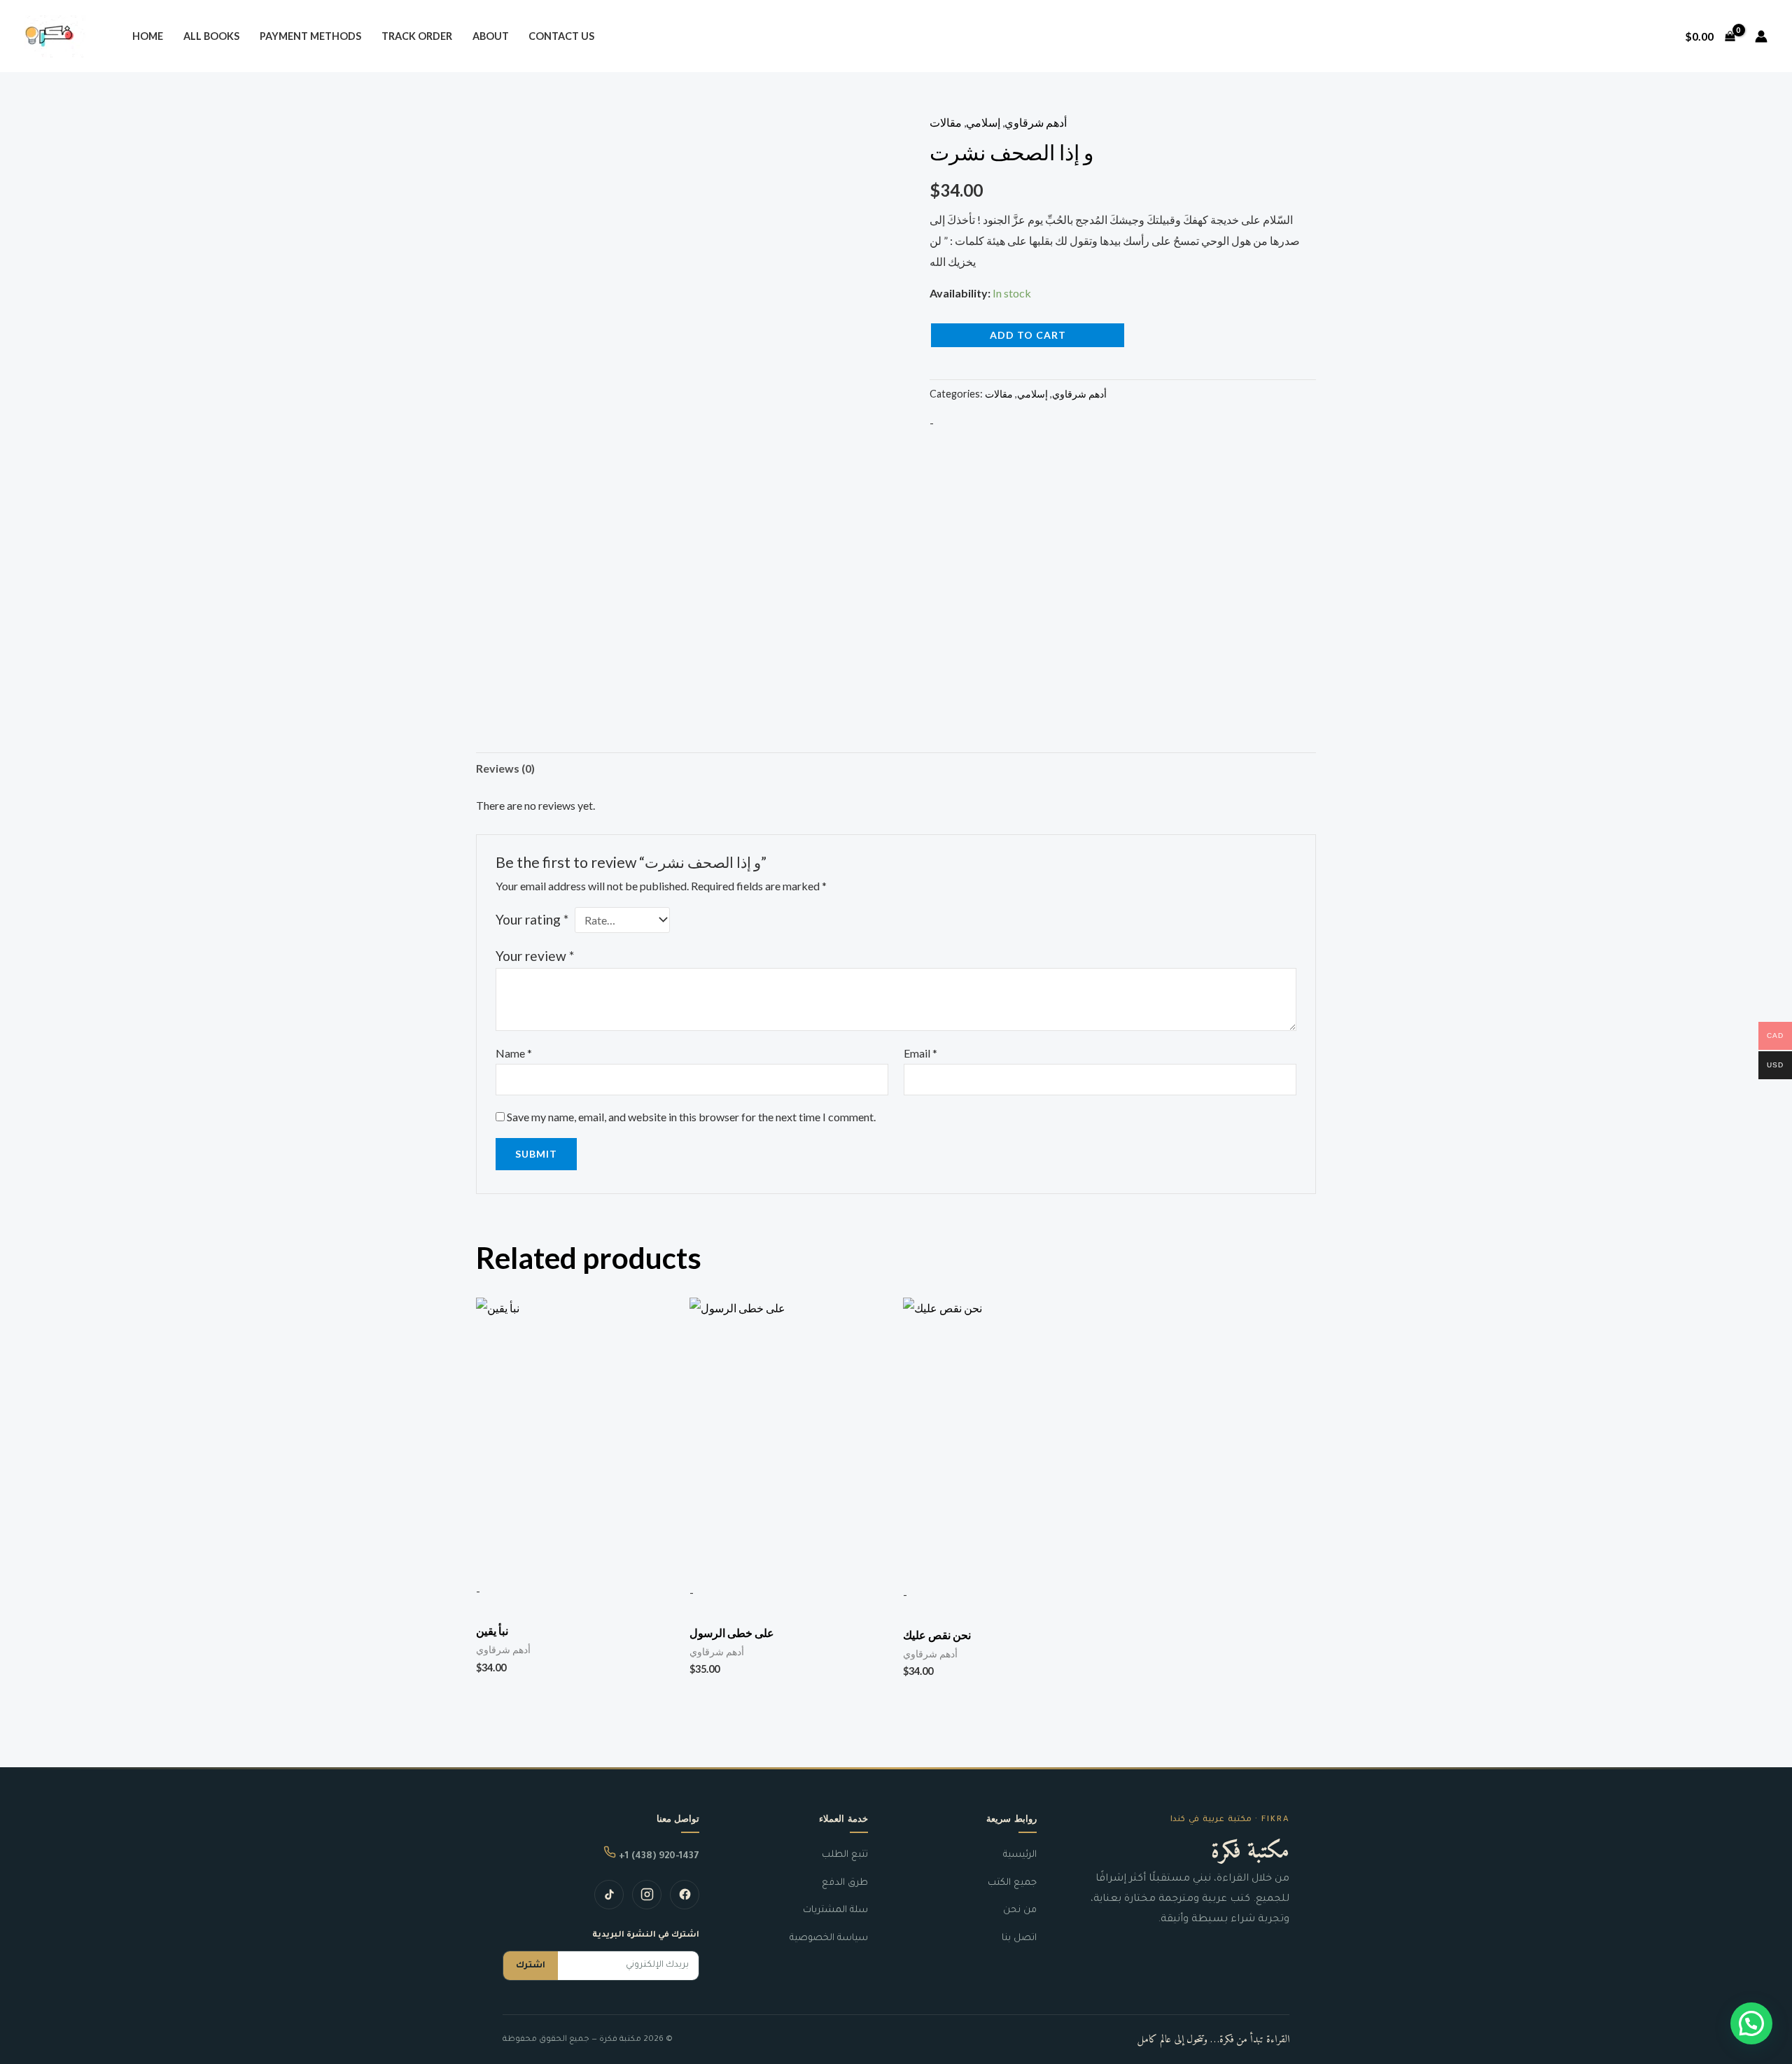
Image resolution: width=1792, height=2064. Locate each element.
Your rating (532, 919)
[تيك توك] (609, 1895)
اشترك (531, 1966)
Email (920, 1053)
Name (514, 1053)
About (491, 36)
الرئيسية (1020, 1855)
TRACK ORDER (417, 36)
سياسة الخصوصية (829, 1938)
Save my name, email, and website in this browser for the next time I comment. (691, 1117)
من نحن (1020, 1910)
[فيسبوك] (685, 1895)
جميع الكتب (1012, 1883)
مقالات (946, 122)
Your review (535, 956)
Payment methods (310, 36)
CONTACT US (561, 36)
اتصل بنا (1019, 1938)
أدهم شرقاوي (1036, 122)
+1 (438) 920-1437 (658, 1856)
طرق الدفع (845, 1883)
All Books (211, 36)
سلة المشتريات (835, 1910)
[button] (1751, 2023)
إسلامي (983, 122)
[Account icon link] (1761, 36)
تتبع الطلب (845, 1855)
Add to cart (1028, 335)
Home (148, 36)
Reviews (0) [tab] (505, 768)
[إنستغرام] (647, 1895)
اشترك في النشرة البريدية (646, 1936)
